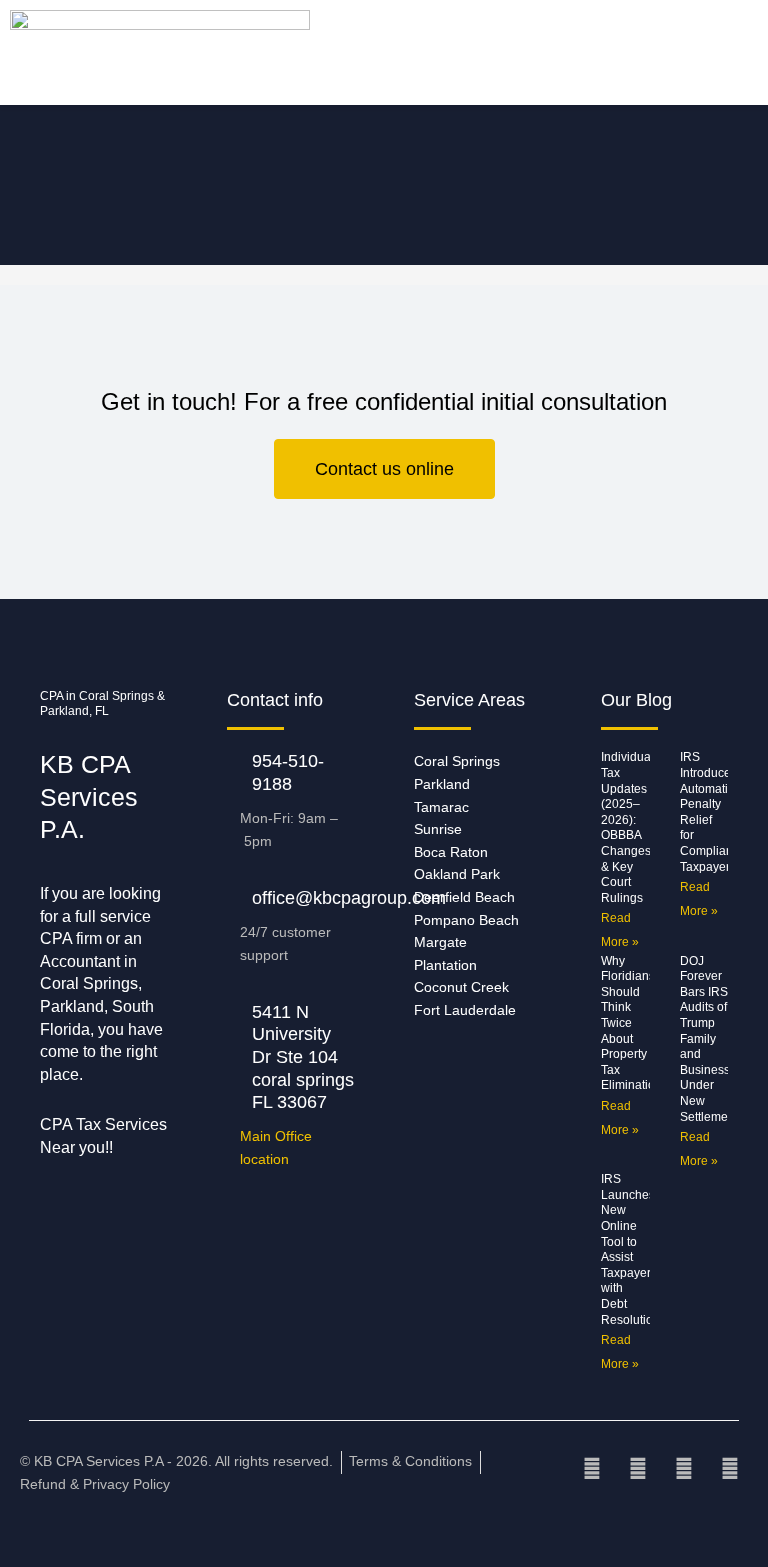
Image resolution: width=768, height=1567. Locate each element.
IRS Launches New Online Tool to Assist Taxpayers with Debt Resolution (630, 1249)
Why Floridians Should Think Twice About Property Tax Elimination (631, 1023)
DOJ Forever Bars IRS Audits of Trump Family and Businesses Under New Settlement (711, 1039)
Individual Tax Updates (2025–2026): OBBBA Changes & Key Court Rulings (627, 827)
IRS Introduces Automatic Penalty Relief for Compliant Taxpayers (708, 811)
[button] (101, 52)
